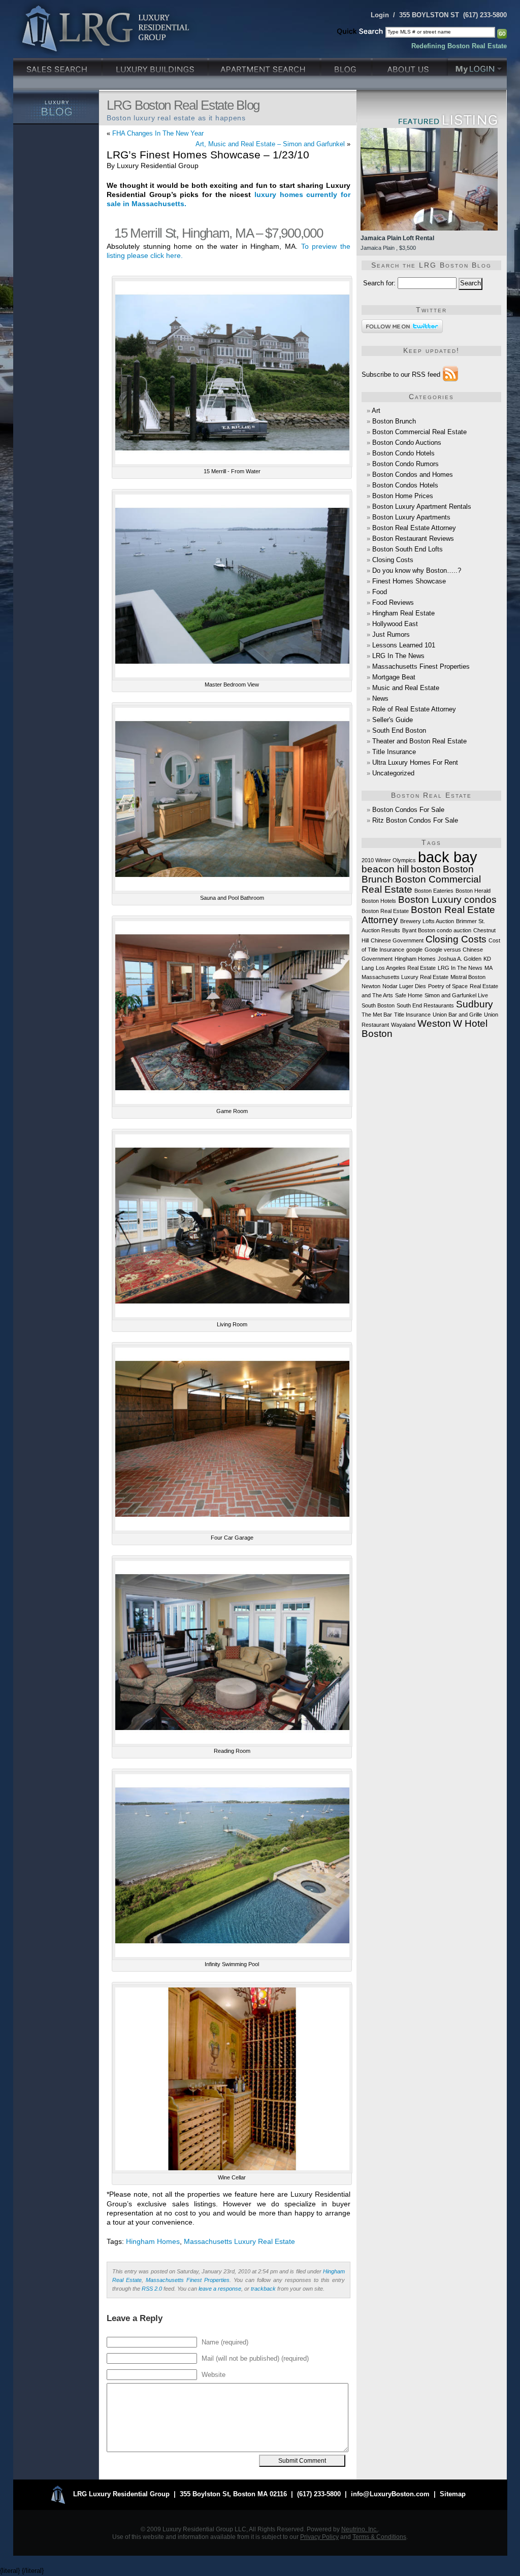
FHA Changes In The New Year (158, 133)
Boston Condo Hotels (403, 453)
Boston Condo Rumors (405, 464)
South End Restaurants (425, 1005)
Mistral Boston (468, 977)
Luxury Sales (58, 66)
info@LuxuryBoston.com (390, 2494)
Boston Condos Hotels (405, 485)
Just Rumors (391, 634)
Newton (371, 986)
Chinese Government (397, 940)
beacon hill (385, 869)
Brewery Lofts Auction (427, 921)
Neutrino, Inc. (360, 2529)
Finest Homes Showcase (409, 581)
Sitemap (453, 2494)
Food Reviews (393, 602)
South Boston (378, 1005)
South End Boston (399, 730)
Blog (347, 66)
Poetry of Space (448, 986)
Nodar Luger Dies (404, 986)
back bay (448, 857)
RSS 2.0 (152, 2289)
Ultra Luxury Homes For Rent (415, 762)
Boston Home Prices (403, 496)
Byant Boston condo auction (437, 930)
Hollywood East (395, 624)
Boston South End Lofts (408, 549)
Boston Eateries (434, 891)
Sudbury (475, 1004)
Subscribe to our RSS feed (401, 374)
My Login (477, 66)
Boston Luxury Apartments (411, 517)
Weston (434, 1023)
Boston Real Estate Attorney (414, 528)
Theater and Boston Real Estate (419, 741)
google (414, 950)
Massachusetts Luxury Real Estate (239, 2242)
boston (426, 869)
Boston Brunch (394, 421)
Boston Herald (473, 891)
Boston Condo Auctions (407, 443)
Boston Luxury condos (447, 900)
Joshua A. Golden (460, 959)
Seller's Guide (393, 720)
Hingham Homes (153, 2242)
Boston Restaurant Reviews (413, 539)
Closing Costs (393, 560)
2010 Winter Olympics (389, 860)
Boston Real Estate (385, 911)
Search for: (379, 283)
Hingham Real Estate (403, 613)
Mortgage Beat (394, 677)
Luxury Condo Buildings (156, 66)
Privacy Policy (319, 2537)
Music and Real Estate (406, 688)
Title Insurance (394, 752)
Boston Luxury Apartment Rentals (422, 507)
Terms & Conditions (379, 2537)
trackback (263, 2289)
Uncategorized (393, 773)
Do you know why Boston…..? (417, 570)
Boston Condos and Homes (413, 475)
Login (380, 15)
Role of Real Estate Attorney (414, 709)
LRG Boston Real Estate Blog (183, 105)
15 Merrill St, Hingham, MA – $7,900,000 (218, 233)
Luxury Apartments (265, 66)
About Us (410, 66)
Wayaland (403, 1025)
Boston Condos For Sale (408, 810)
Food (380, 592)
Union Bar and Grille (457, 1015)
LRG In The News (398, 656)
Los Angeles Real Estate (406, 968)
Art (376, 411)
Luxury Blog (56, 107)
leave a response (220, 2289)
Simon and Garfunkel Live (456, 995)
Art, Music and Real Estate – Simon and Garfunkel (270, 144)
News (380, 698)
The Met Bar (377, 1015)
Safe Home (409, 995)
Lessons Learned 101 (404, 645)
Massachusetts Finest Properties (188, 2280)
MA (489, 968)
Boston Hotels (379, 901)
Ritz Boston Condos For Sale (415, 820)
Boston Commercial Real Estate (419, 432)
